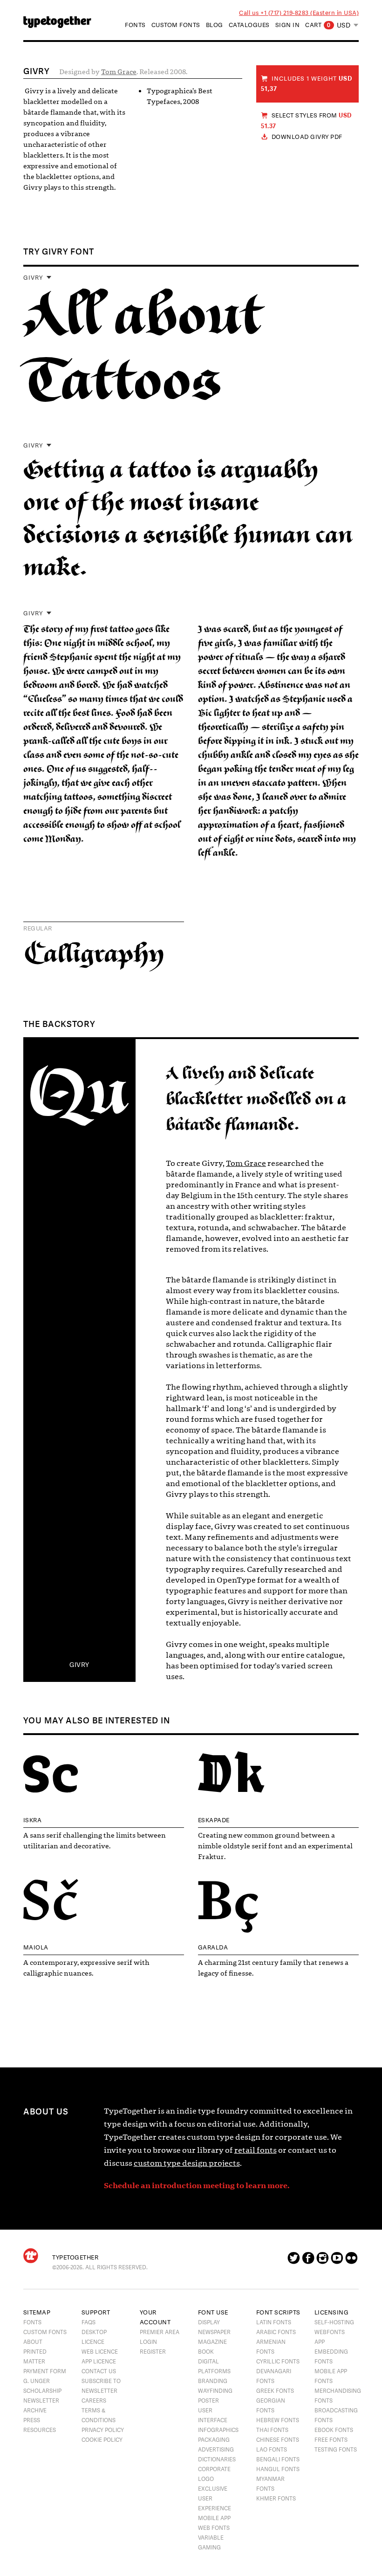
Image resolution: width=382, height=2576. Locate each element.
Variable (211, 2538)
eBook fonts (334, 2430)
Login (148, 2342)
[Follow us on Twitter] (294, 2261)
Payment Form (45, 2371)
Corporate (214, 2469)
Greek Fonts (275, 2391)
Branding (213, 2381)
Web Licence (100, 2352)
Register (153, 2352)
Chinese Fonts (278, 2440)
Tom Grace (119, 72)
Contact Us (99, 2371)
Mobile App (214, 2518)
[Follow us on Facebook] (308, 2261)
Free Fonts (331, 2440)
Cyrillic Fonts (278, 2362)
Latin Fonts (274, 2322)
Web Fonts (214, 2528)
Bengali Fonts (278, 2459)
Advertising (216, 2450)
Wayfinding (215, 2391)
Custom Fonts (176, 25)
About (33, 2342)
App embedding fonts (331, 2352)
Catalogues (249, 25)
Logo (206, 2479)
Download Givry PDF (307, 137)
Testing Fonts (336, 2450)
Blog (215, 25)
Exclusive (213, 2489)
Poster (208, 2401)
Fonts (32, 2322)
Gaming (209, 2548)
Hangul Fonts (278, 2469)
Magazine (212, 2342)
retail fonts (256, 2150)
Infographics (218, 2430)
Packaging (214, 2440)
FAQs (89, 2322)
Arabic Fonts (276, 2332)
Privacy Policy (103, 2430)
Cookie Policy (102, 2440)
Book (206, 2352)
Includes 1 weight (307, 84)
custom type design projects (187, 2163)
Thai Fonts (272, 2430)
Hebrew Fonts (278, 2420)
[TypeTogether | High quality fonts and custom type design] (31, 2256)
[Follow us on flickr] (351, 2261)
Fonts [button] (135, 25)
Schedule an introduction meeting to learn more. (197, 2186)
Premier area (160, 2332)
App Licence (99, 2362)
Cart (318, 25)
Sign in (288, 25)
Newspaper (214, 2332)
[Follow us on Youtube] (337, 2261)
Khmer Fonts (276, 2499)
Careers (94, 2401)
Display (209, 2322)
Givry (33, 278)
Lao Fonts (272, 2450)
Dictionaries (217, 2459)
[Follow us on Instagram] (323, 2261)
